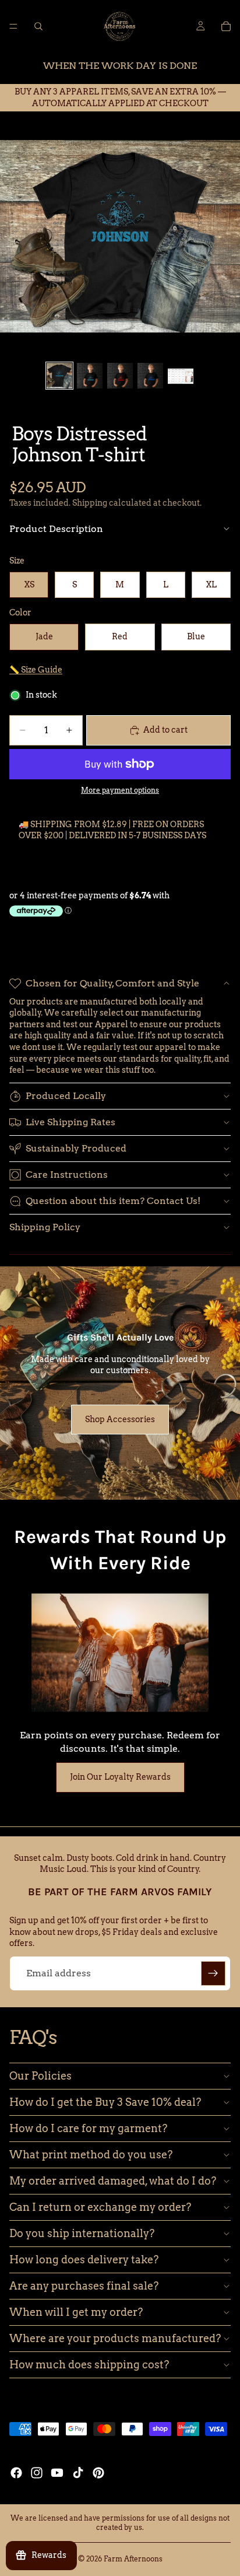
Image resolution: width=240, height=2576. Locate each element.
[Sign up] (213, 1973)
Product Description (56, 529)
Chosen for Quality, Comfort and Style (112, 983)
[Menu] (13, 26)
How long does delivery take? (84, 2260)
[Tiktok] (78, 2473)
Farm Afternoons (133, 2559)
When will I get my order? (76, 2312)
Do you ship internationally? (82, 2233)
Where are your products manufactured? (115, 2338)
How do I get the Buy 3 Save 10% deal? (105, 2102)
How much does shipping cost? (89, 2365)
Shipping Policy (45, 1227)
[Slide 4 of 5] (150, 376)
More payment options (120, 790)
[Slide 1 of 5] (59, 376)
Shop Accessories (120, 1419)
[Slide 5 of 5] (181, 376)
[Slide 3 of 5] (120, 376)
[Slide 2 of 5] (90, 376)
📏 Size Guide (36, 670)
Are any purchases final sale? (84, 2286)
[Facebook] (16, 2473)
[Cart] (226, 26)
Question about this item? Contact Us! (113, 1201)
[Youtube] (57, 2473)
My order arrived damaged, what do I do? (113, 2181)
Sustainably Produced (76, 1148)
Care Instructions (67, 1175)
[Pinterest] (98, 2473)
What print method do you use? (91, 2155)
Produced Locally (66, 1096)
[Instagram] (37, 2473)
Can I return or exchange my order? (100, 2207)
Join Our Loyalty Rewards (120, 1777)
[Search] (38, 26)
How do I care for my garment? (88, 2128)
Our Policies (40, 2076)
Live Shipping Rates (70, 1122)
